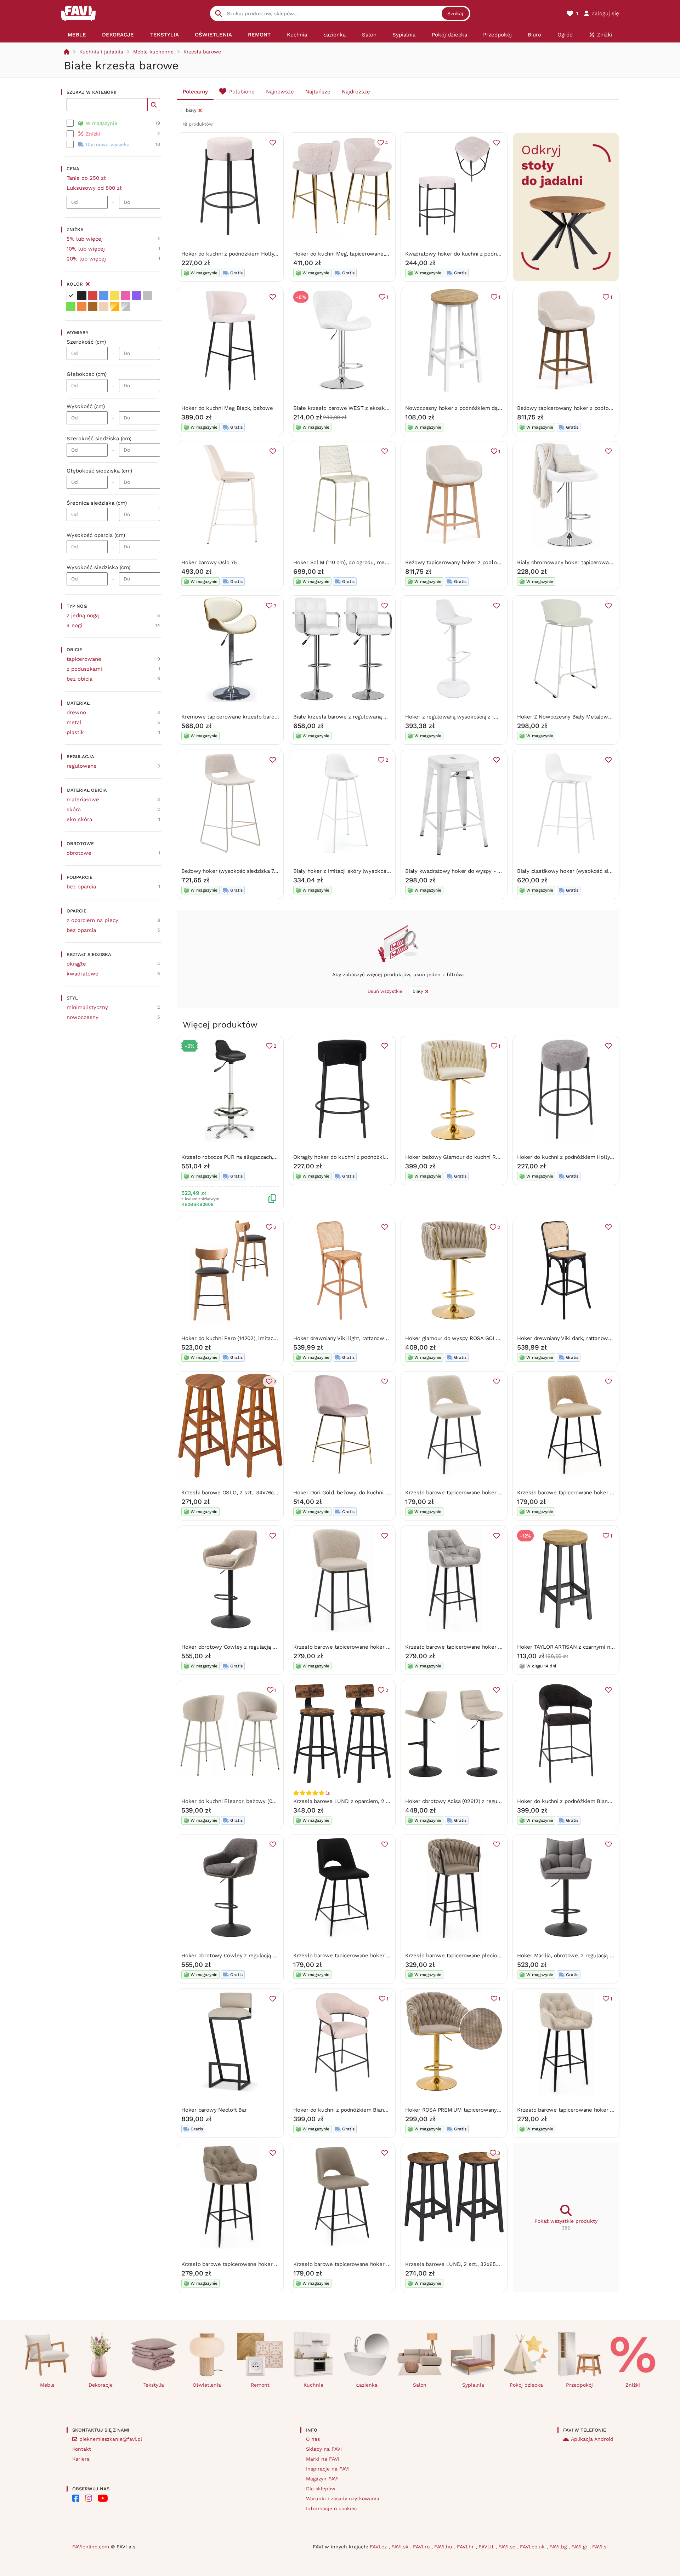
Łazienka (367, 2385)
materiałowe (83, 800)
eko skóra (79, 819)
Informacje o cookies (331, 2508)
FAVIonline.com (91, 2547)
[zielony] (71, 307)
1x (328, 1793)
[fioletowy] (137, 296)
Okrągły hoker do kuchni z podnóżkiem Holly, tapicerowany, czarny (377, 1157)
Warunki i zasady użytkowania (343, 2498)
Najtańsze (318, 92)
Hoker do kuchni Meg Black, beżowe (227, 408)
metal (74, 722)
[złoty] (115, 307)
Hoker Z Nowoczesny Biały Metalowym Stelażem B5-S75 (589, 717)
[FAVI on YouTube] (103, 2498)
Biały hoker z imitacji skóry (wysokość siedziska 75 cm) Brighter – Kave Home (391, 871)
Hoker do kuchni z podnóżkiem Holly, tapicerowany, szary (590, 1157)
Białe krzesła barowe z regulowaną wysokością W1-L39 (363, 717)
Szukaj (455, 13)
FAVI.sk (401, 2547)
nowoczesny (83, 1017)
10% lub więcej (86, 249)
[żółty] (115, 296)
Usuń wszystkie (385, 991)
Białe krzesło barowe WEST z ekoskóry (343, 408)
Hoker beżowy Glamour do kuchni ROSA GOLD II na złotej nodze (486, 1157)
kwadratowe (83, 974)
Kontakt (82, 2449)
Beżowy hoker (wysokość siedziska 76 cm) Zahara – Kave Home (261, 871)
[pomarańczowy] (82, 307)
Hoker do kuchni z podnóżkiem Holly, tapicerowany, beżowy (257, 254)
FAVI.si (600, 2547)
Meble (47, 2385)
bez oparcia (81, 887)
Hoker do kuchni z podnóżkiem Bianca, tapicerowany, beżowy (370, 2110)
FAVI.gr (580, 2547)
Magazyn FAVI (322, 2479)
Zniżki (633, 2385)
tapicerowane (84, 659)
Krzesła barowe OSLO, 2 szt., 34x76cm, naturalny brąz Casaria (259, 1493)
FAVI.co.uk (533, 2547)
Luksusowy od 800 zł (94, 188)
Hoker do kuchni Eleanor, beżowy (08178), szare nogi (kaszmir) (259, 1801)
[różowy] (126, 296)
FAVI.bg (559, 2547)
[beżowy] (104, 307)
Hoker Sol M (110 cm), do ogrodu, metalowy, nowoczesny (364, 562)
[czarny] (82, 296)
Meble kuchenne (153, 52)
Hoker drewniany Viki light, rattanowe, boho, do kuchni (362, 1338)
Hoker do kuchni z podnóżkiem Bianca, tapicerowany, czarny (593, 1801)
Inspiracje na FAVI (328, 2469)
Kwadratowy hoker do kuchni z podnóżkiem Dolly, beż (473, 254)
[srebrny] (126, 307)
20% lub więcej (86, 259)
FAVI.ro (422, 2547)
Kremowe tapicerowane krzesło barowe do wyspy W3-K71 (255, 717)
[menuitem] (77, 35)
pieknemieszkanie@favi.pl (111, 2439)
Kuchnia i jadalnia (101, 52)
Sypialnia (473, 2385)
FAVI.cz (379, 2547)
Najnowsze (280, 92)
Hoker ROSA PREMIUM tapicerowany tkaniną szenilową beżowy (485, 2110)
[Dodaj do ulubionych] (273, 143)
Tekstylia (154, 2385)
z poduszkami (84, 669)
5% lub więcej (85, 239)
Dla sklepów (321, 2489)
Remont (260, 2385)
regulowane (82, 766)
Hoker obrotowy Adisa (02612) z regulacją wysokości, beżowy (482, 1801)
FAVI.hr (466, 2547)
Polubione (242, 92)
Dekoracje (101, 2385)
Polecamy (195, 92)
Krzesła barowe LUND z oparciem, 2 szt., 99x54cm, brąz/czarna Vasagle (383, 1801)
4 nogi (74, 625)
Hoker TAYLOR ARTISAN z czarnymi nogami (571, 1647)
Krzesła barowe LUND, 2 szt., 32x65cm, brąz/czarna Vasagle (480, 2264)
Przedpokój (579, 2385)
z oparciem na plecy (92, 920)
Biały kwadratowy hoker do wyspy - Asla (457, 871)
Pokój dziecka (526, 2385)
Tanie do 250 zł (86, 178)
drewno (76, 712)
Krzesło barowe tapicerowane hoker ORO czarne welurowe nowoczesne (384, 1956)
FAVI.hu (444, 2547)
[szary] (148, 296)
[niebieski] (104, 296)
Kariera (81, 2459)
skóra (74, 809)
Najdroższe (356, 92)
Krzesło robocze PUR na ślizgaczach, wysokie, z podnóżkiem (257, 1157)
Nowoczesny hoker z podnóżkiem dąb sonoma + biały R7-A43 (483, 408)
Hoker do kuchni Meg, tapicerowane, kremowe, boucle (362, 254)
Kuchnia (313, 2385)
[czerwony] (93, 296)
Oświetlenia (207, 2385)
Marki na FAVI (323, 2459)
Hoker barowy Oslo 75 (209, 562)
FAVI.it (487, 2547)
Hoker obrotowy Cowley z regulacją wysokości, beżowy (251, 1647)
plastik (75, 732)
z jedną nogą (83, 616)
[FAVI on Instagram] (89, 2498)
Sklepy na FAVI (324, 2449)
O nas (313, 2439)
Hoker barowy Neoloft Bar (214, 2110)
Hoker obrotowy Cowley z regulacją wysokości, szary (248, 1956)
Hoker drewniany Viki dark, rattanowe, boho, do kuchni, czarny (595, 1338)
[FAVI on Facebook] (76, 2498)
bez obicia (80, 679)
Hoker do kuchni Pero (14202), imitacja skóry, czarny (246, 1338)
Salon (420, 2385)
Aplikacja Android (592, 2439)
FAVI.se (508, 2547)
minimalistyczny (87, 1007)
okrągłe (76, 964)
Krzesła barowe (202, 52)
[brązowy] (93, 307)
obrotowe (79, 853)
